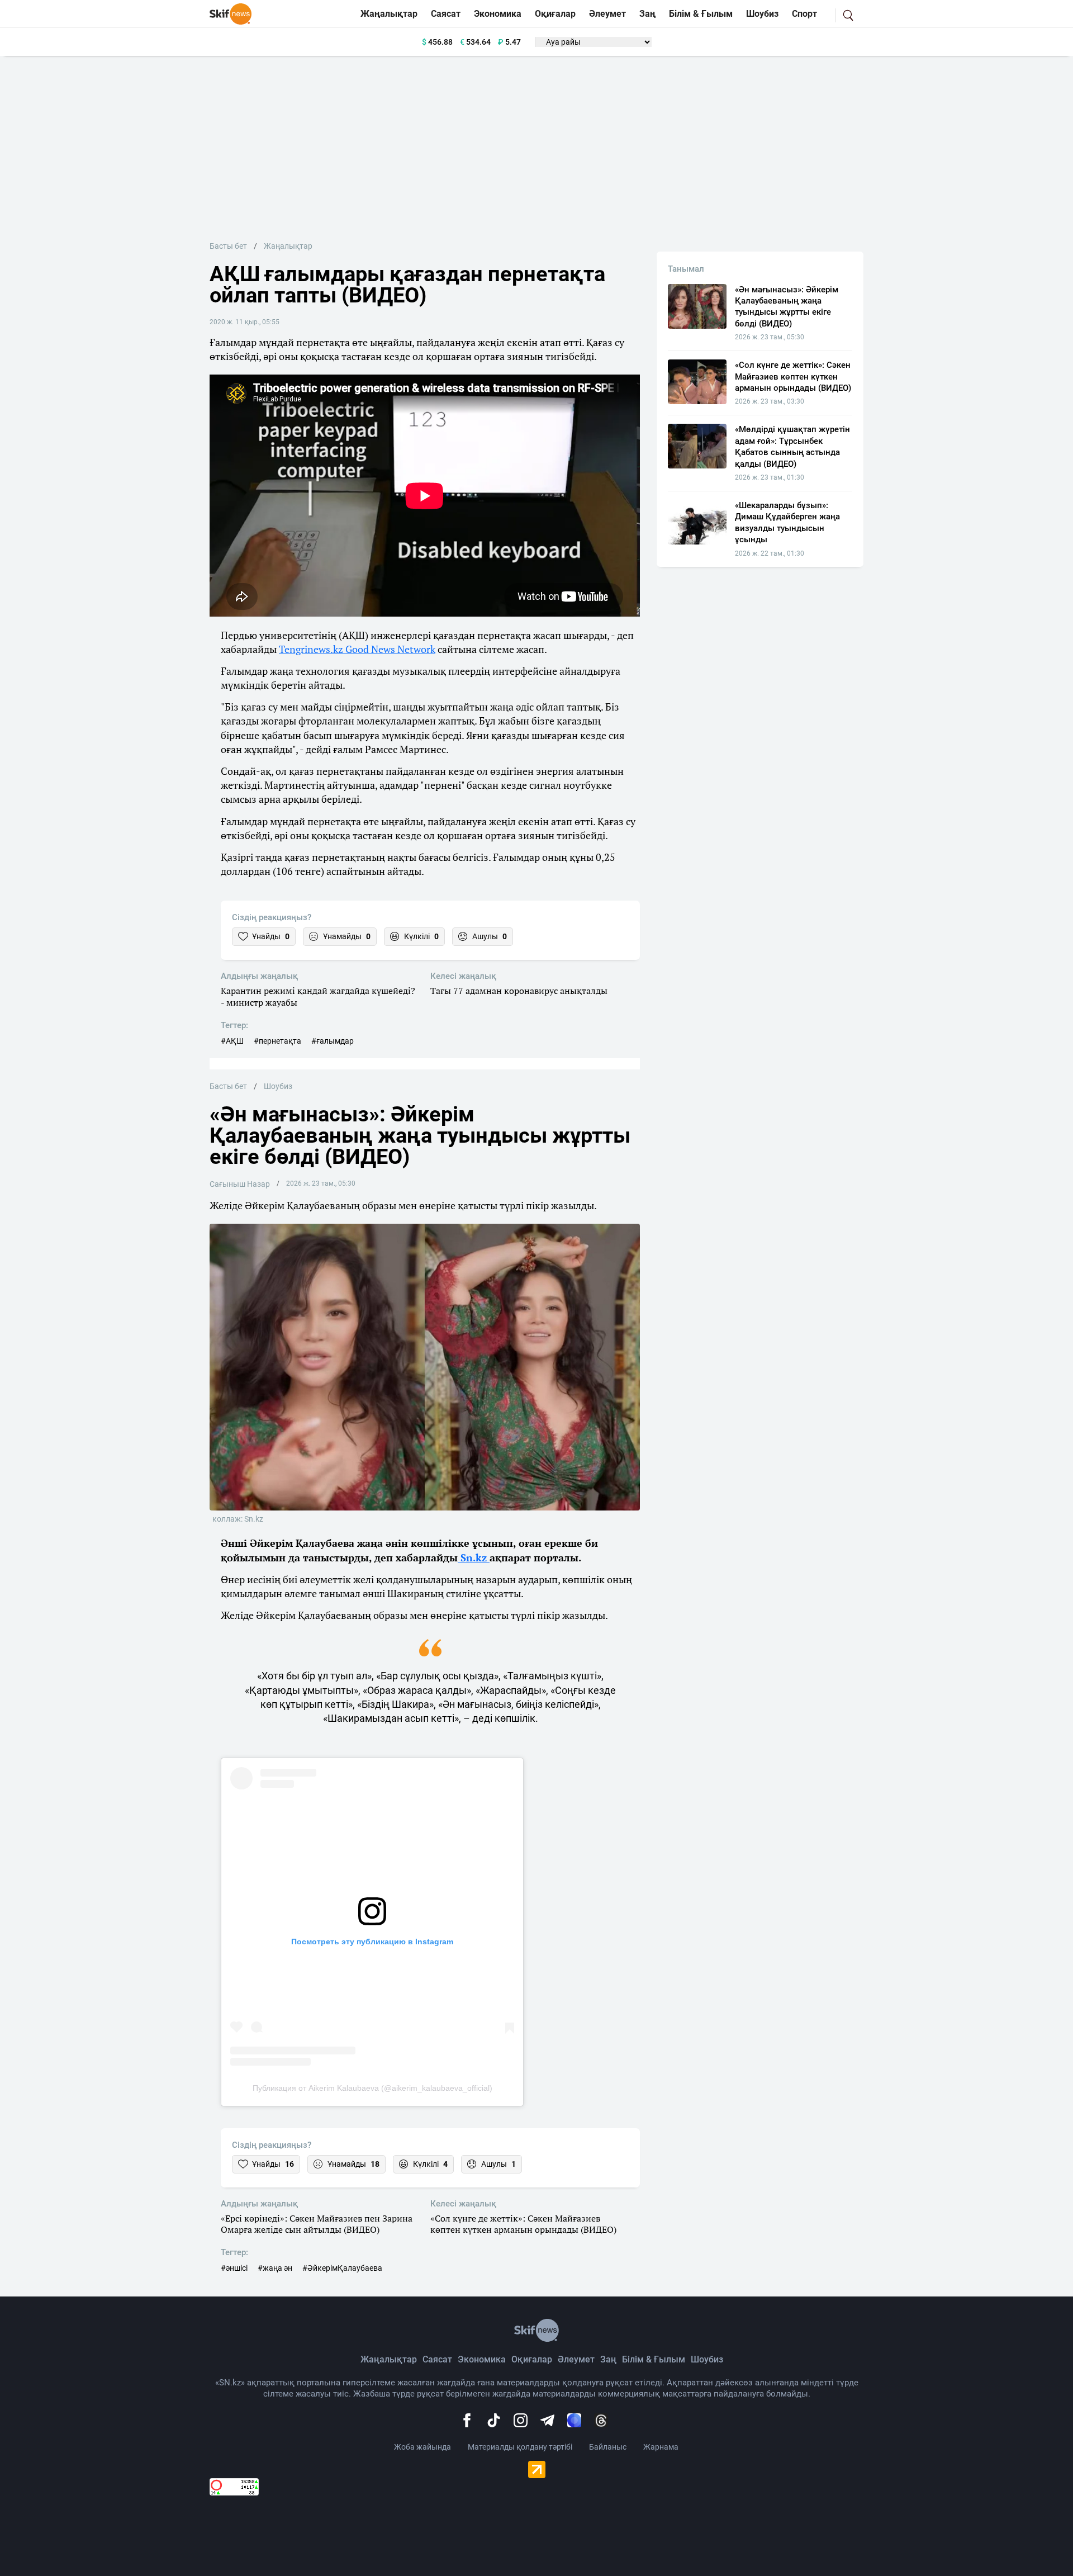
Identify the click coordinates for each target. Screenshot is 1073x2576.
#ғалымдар (333, 1041)
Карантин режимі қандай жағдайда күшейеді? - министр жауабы (318, 997)
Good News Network (390, 649)
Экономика (498, 14)
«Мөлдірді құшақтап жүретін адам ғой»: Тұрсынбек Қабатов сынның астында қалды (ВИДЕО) (792, 446)
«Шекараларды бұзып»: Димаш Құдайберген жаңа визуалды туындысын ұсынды (787, 522)
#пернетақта (277, 1041)
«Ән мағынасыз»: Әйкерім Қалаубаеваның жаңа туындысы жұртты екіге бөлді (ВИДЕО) (787, 307)
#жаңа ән (275, 2268)
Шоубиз (762, 14)
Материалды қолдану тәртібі (520, 2447)
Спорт (804, 14)
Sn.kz (474, 1557)
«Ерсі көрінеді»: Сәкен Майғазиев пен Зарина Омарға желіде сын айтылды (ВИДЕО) (317, 2224)
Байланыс (608, 2447)
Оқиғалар (555, 14)
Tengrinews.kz (312, 649)
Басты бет (228, 246)
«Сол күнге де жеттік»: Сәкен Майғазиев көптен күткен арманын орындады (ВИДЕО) (523, 2224)
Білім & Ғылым (701, 14)
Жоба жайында (422, 2447)
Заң (647, 14)
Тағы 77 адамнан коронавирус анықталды (519, 991)
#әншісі (234, 2268)
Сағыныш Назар (240, 1184)
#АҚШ (232, 1041)
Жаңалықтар (389, 14)
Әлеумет (607, 14)
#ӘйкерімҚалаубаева (342, 2268)
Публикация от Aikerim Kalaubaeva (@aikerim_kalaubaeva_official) (372, 2088)
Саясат (446, 14)
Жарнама (661, 2447)
